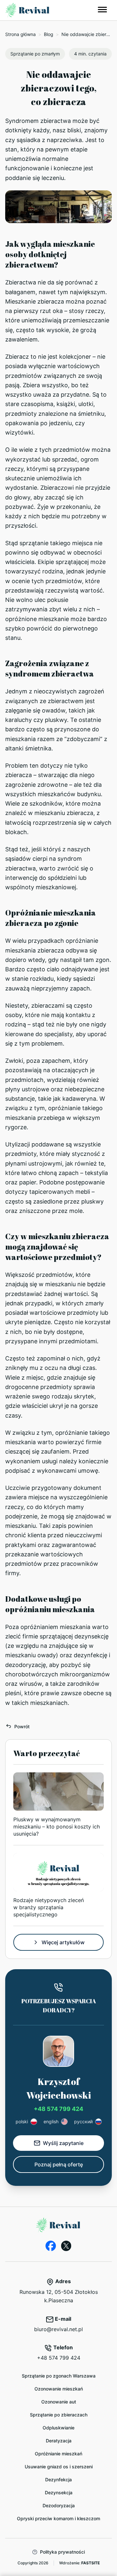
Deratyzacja (59, 2441)
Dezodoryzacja (59, 2505)
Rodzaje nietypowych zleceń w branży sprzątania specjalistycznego (49, 1907)
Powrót (22, 1726)
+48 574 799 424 (58, 2109)
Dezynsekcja (59, 2492)
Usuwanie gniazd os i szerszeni (59, 2467)
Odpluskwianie (58, 2428)
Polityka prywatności (62, 2552)
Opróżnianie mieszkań (58, 2454)
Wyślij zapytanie (63, 2143)
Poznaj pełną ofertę (59, 2164)
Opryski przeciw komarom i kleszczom (58, 2518)
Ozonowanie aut (59, 2402)
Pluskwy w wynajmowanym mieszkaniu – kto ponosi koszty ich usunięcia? (57, 1827)
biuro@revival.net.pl (58, 2329)
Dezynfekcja (58, 2480)
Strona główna (20, 34)
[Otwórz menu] (102, 10)
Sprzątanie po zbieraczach (59, 2415)
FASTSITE (91, 2563)
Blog (49, 34)
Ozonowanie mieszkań (59, 2389)
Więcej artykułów (63, 1942)
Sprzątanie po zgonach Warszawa (59, 2376)
